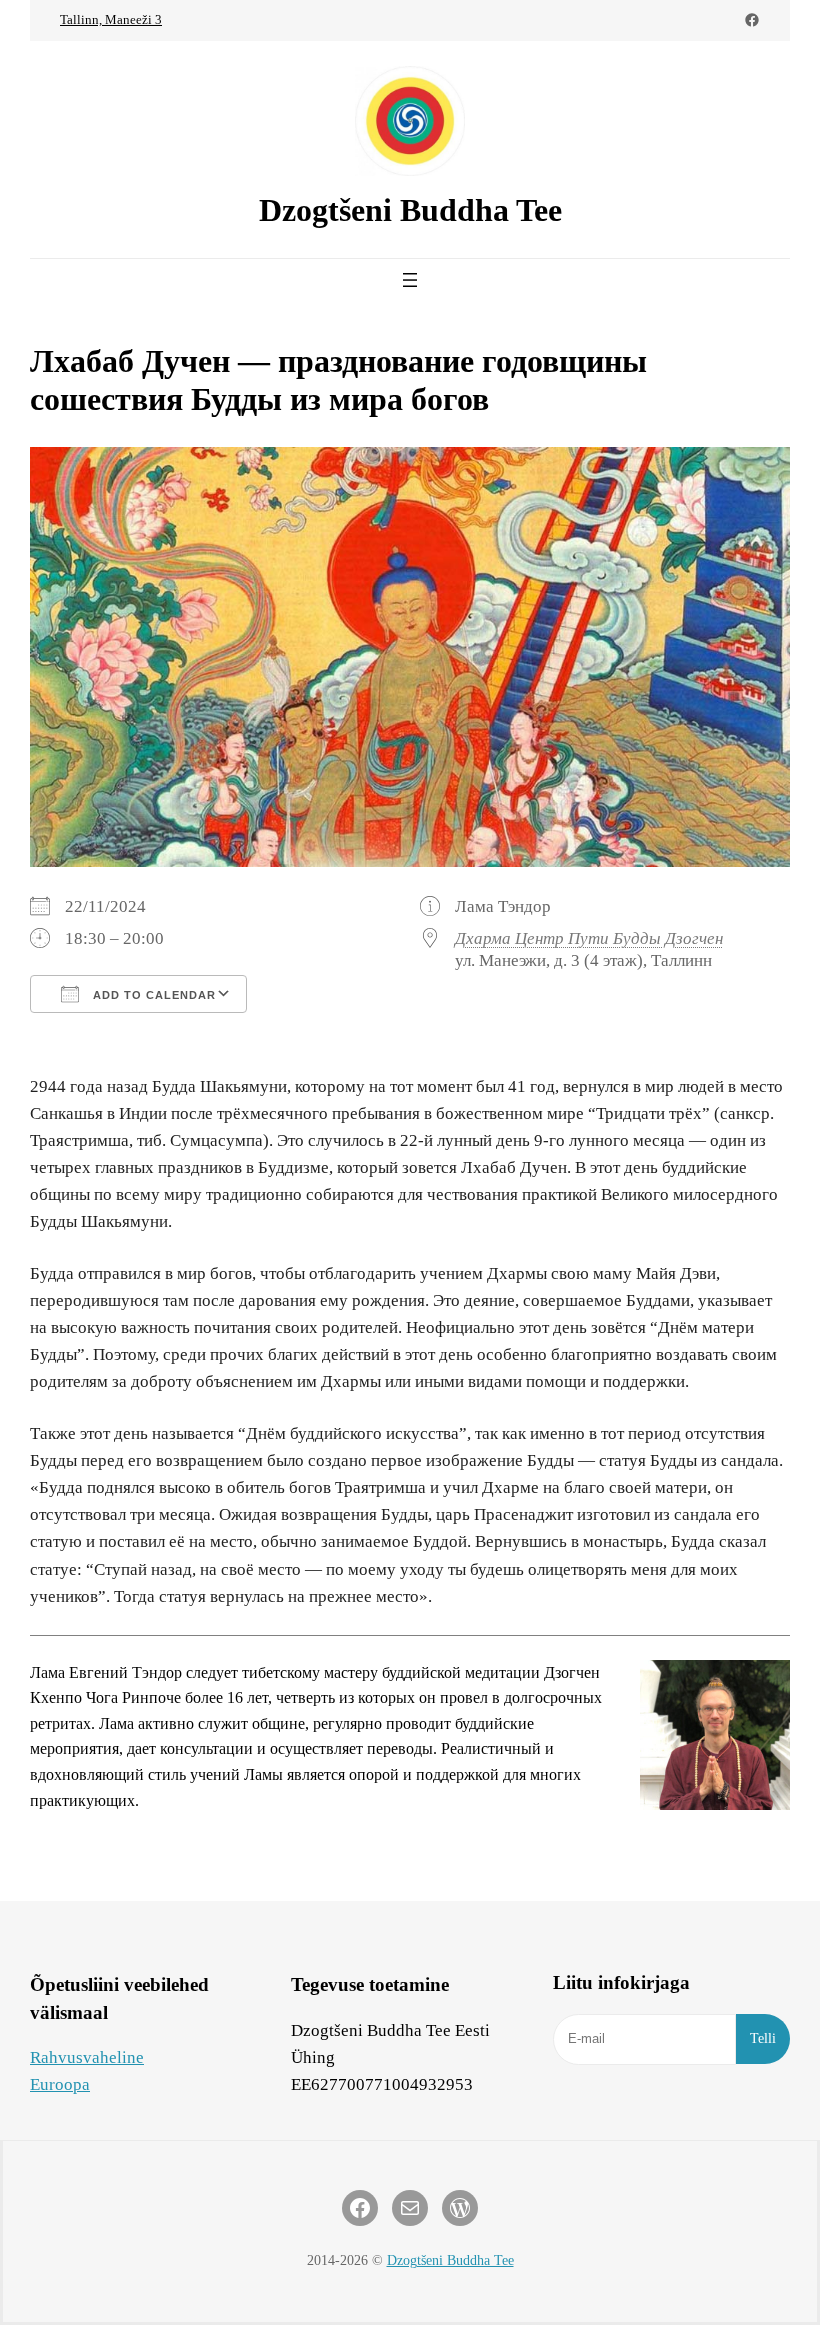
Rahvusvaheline (87, 2057)
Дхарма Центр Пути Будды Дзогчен (589, 938)
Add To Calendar (152, 995)
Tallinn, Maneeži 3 (111, 19)
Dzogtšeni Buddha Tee (410, 210)
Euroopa (60, 2084)
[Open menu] (410, 280)
